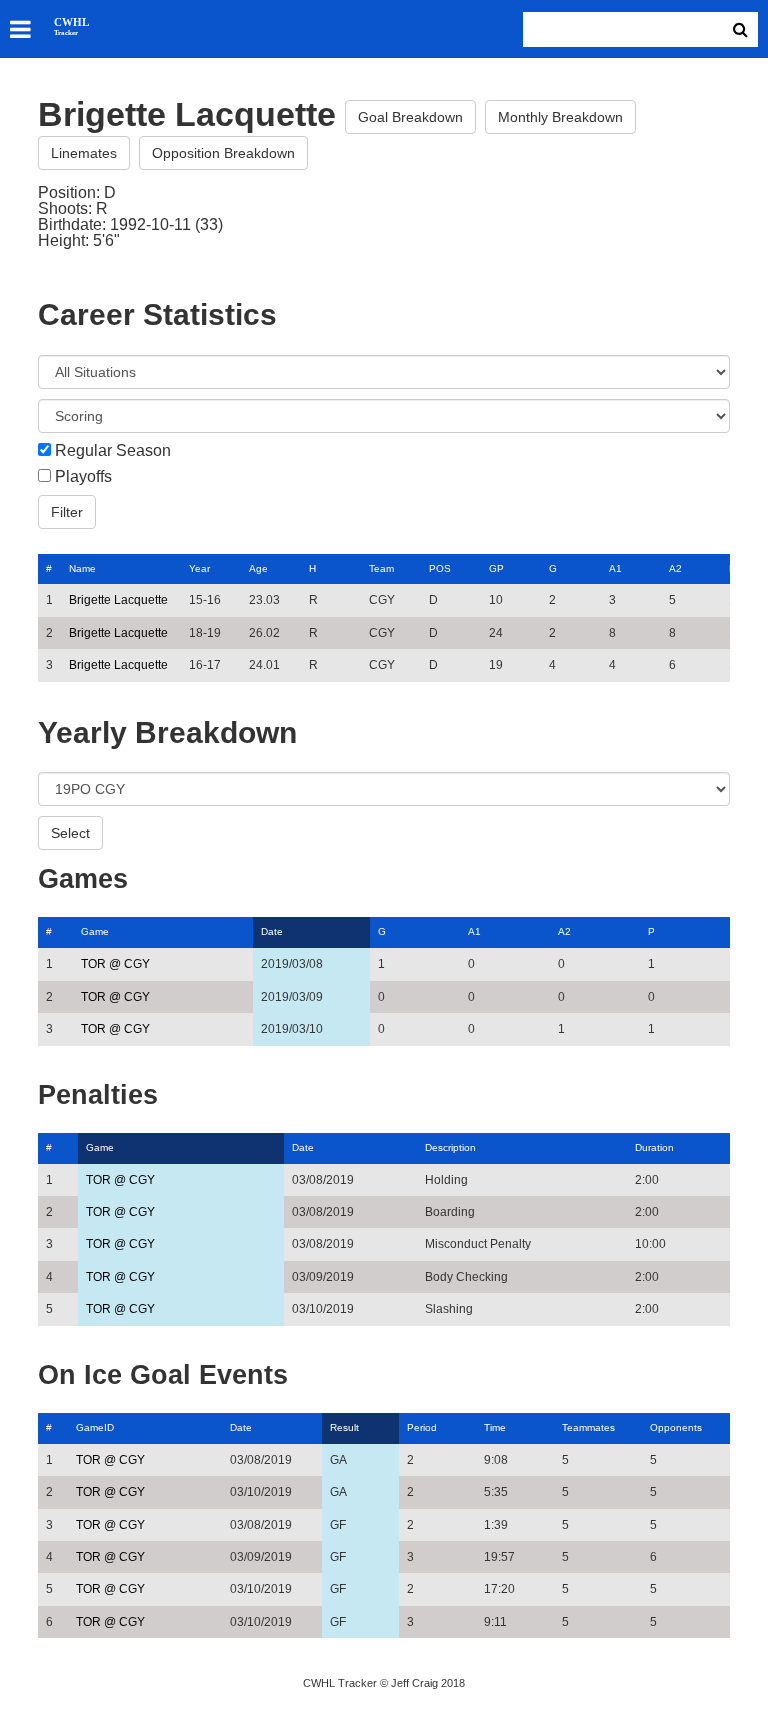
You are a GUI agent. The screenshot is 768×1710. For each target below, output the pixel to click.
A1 (615, 568)
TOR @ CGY (115, 964)
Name (82, 568)
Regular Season (113, 451)
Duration (654, 1147)
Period (422, 1427)
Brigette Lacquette (118, 600)
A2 (675, 568)
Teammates (588, 1427)
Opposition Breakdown (223, 153)
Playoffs (83, 477)
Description (450, 1147)
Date (272, 931)
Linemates (84, 153)
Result (344, 1427)
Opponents (676, 1427)
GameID (95, 1427)
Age (258, 568)
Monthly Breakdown (560, 117)
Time (495, 1427)
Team (381, 568)
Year (199, 568)
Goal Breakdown (410, 117)
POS (440, 568)
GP (496, 568)
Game (95, 931)
